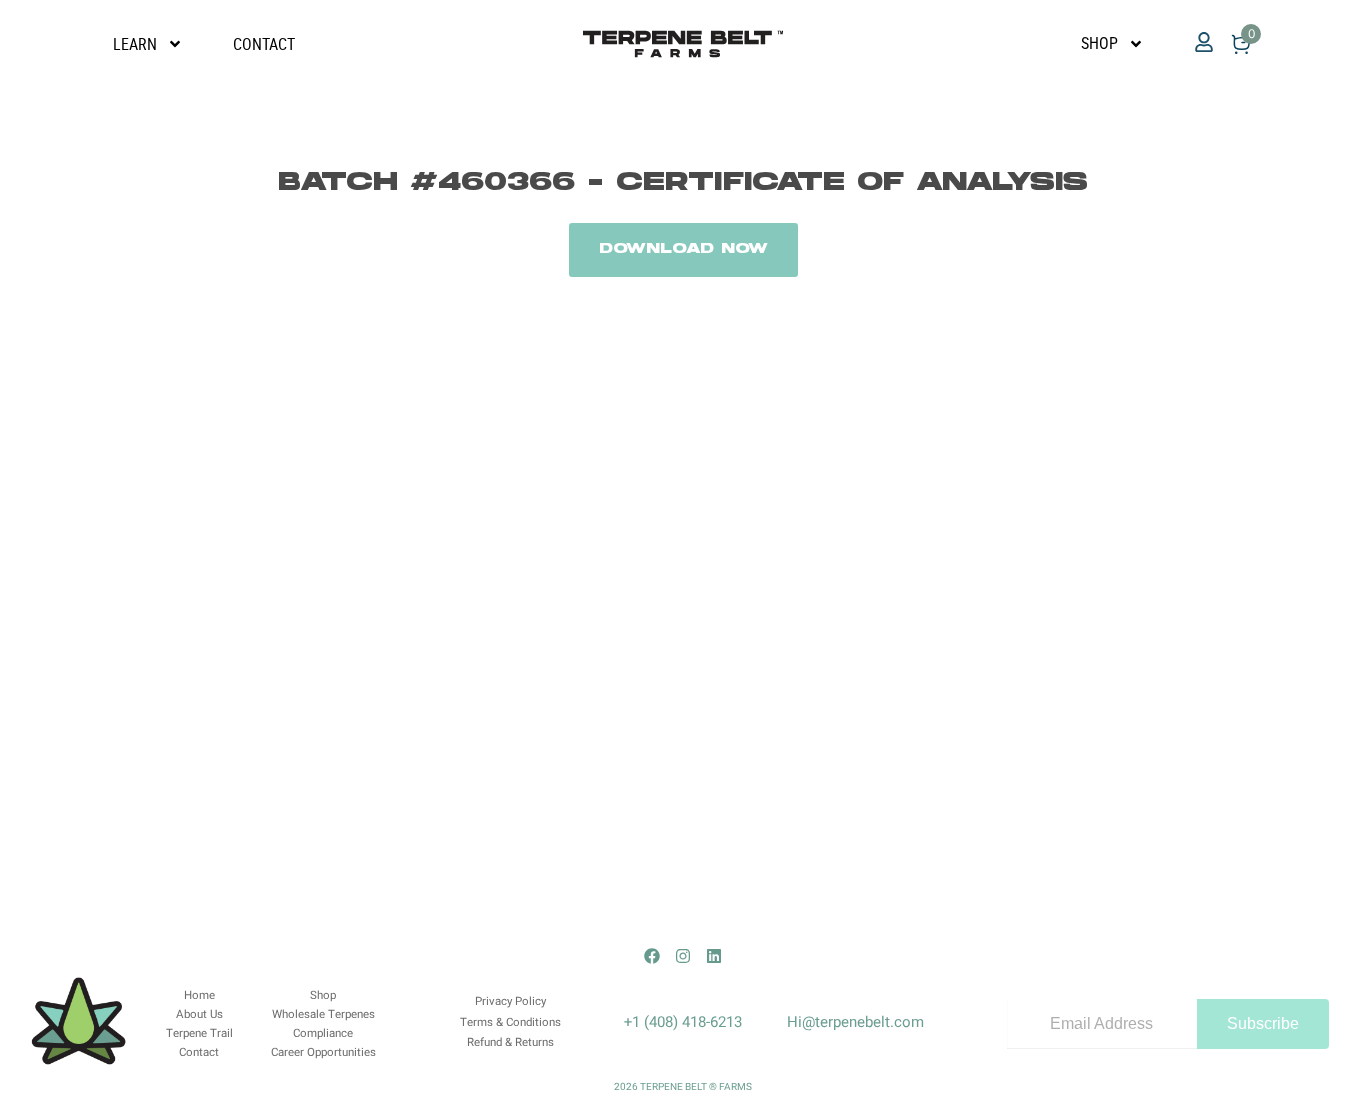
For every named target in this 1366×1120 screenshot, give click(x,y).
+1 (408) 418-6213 (683, 1022)
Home (199, 995)
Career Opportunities (323, 1052)
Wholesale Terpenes (323, 1014)
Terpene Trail (199, 1033)
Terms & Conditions (510, 1022)
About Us (199, 1014)
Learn (135, 44)
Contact (264, 44)
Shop (1099, 43)
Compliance (323, 1033)
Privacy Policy (510, 1001)
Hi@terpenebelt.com (855, 1022)
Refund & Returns (510, 1042)
